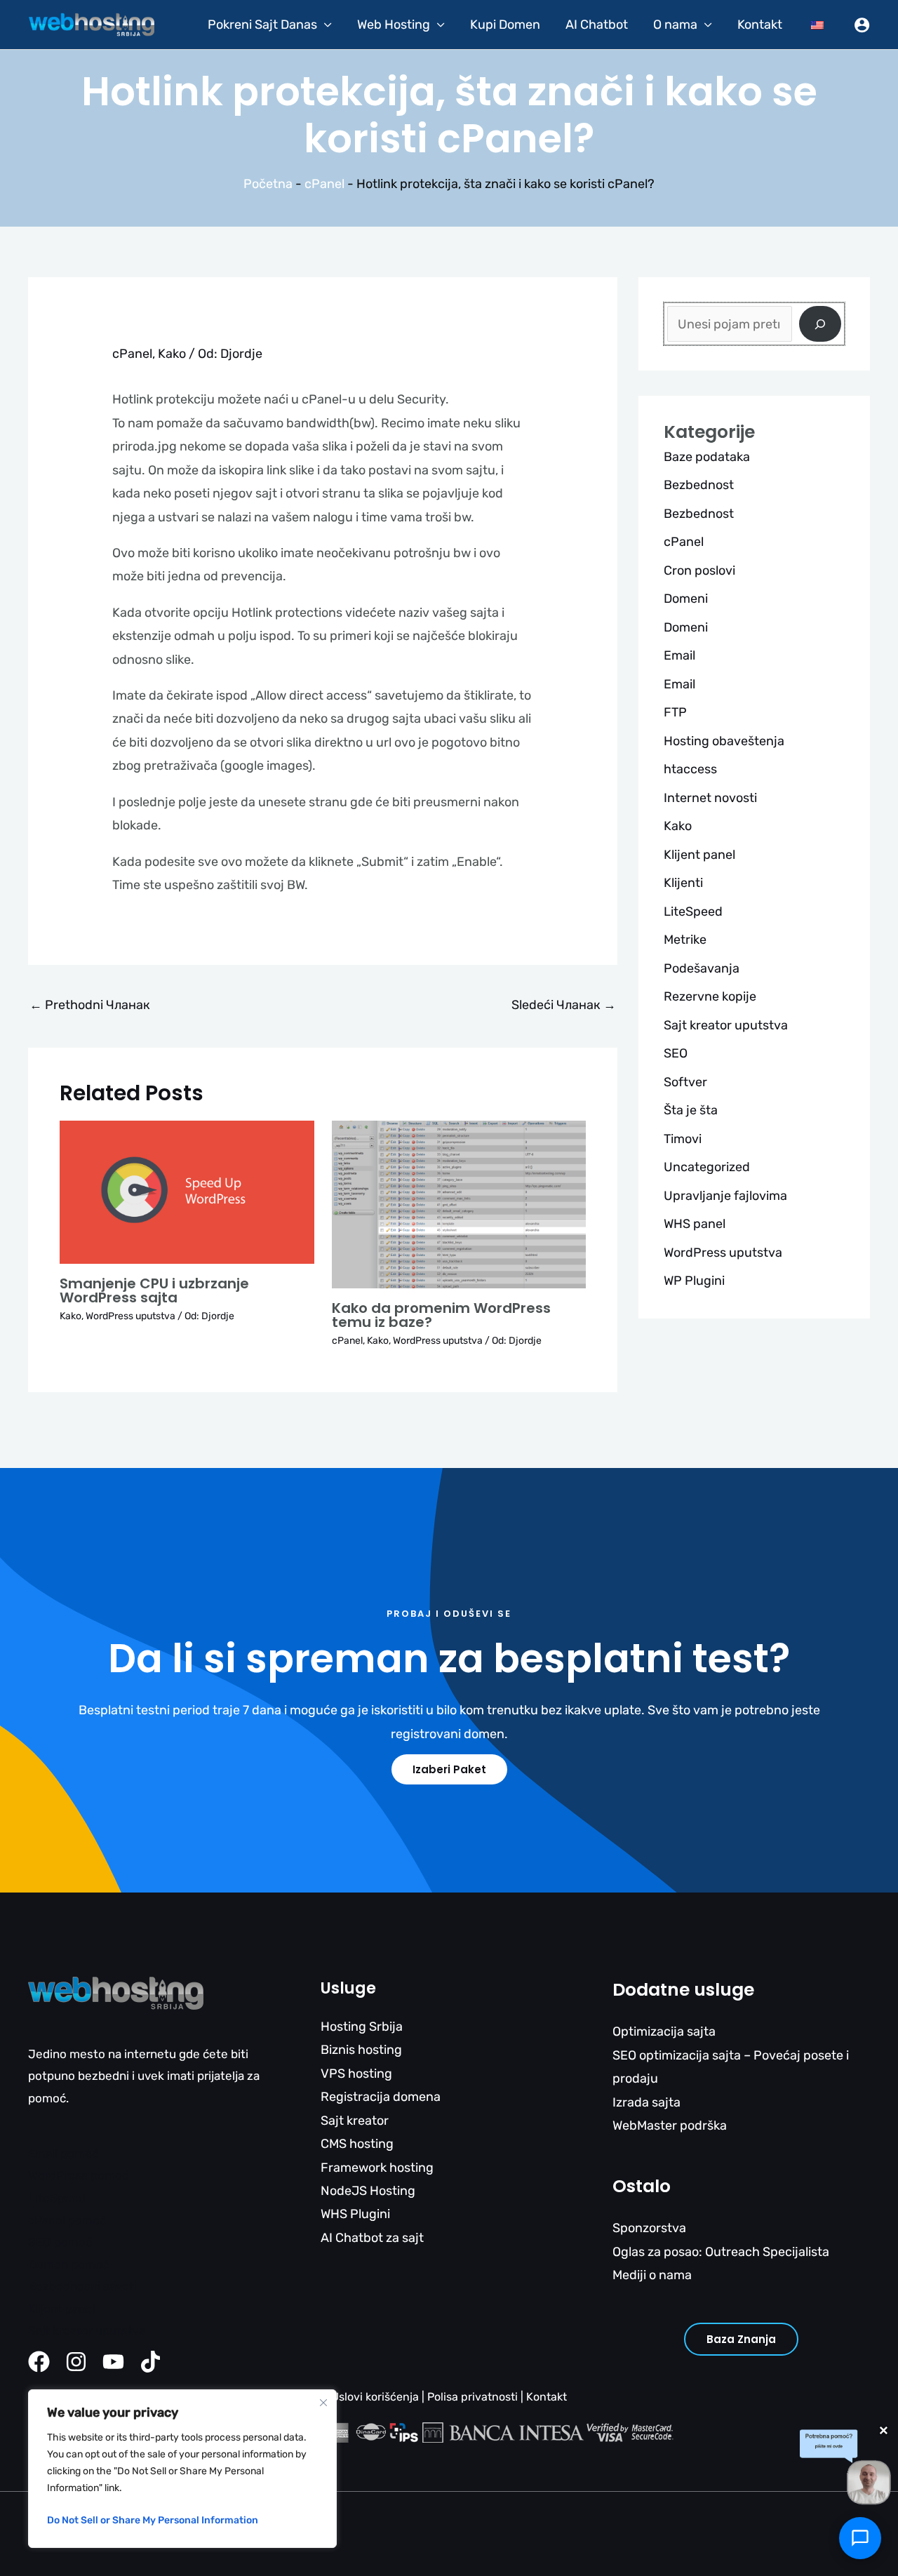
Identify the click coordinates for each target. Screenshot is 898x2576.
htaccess (690, 769)
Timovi (683, 1139)
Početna (268, 184)
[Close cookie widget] (323, 2403)
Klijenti (683, 883)
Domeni (686, 599)
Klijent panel (699, 855)
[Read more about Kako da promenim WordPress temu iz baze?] (459, 1203)
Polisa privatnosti (473, 2397)
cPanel (324, 184)
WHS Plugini (355, 2214)
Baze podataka (707, 457)
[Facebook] (39, 2362)
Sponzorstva (649, 2228)
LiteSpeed (693, 912)
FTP (675, 712)
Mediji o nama (652, 2275)
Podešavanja (702, 968)
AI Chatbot (597, 25)
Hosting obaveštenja (724, 741)
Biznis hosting (361, 2050)
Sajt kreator (355, 2121)
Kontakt (760, 25)
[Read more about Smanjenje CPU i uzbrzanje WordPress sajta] (187, 1191)
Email (679, 655)
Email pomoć (63, 2154)
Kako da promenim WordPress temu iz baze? (441, 1315)
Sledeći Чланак (564, 1005)
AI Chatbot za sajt (372, 2238)
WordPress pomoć (78, 2175)
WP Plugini (694, 1281)
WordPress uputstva (130, 1316)
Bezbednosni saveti (82, 2286)
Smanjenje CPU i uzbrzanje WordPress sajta (154, 1290)
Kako (172, 354)
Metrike (685, 940)
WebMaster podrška (670, 2125)
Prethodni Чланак (90, 1005)
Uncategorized (707, 1167)
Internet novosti (710, 798)
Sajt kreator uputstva (726, 1025)
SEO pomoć (60, 2242)
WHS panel (695, 1224)
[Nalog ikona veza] (862, 25)
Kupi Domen (505, 25)
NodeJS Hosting (368, 2191)
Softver (685, 1082)
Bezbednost (699, 485)
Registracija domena (381, 2097)
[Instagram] (76, 2362)
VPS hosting (356, 2074)
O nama (675, 25)
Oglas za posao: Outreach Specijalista (721, 2252)
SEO (676, 1053)
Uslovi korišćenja (375, 2397)
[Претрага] (820, 324)
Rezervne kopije (710, 996)
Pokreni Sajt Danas (262, 25)
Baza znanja (741, 2339)
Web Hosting (394, 25)
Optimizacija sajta (664, 2031)
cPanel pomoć (67, 2220)
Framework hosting (377, 2168)
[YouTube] (113, 2362)
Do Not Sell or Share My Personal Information (153, 2520)
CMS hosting (357, 2144)
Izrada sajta (646, 2102)
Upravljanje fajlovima (725, 1196)
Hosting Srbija (362, 2027)
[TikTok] (150, 2362)
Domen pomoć (68, 2264)
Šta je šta (691, 1110)
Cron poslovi (699, 570)
